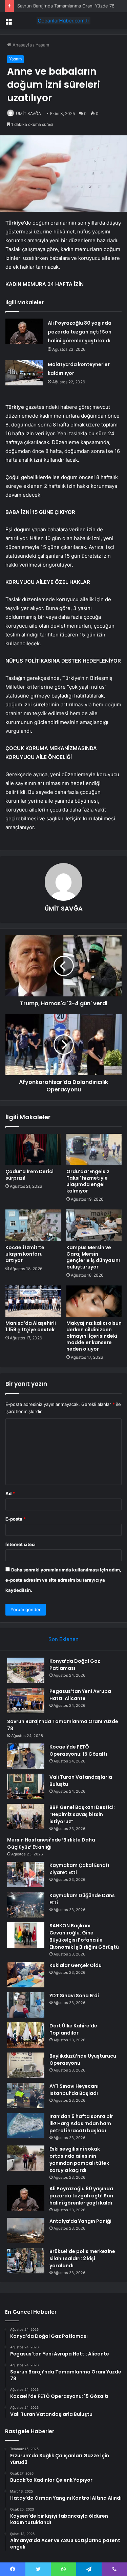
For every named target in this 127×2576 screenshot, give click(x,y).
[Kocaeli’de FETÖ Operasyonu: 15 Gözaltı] (26, 1756)
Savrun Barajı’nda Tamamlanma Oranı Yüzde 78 (66, 6)
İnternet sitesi (20, 1544)
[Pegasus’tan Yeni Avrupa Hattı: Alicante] (26, 1701)
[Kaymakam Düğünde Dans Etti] (26, 1905)
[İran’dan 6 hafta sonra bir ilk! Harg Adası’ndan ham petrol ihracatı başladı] (26, 2126)
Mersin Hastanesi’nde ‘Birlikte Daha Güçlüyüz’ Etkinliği (51, 1843)
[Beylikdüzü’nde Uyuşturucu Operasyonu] (26, 2065)
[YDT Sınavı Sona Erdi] (26, 2005)
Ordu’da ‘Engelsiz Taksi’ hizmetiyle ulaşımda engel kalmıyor (88, 1181)
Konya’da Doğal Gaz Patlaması (75, 1665)
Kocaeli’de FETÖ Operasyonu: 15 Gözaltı (78, 1750)
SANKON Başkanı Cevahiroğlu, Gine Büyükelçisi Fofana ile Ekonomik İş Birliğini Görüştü (84, 1936)
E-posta (16, 1519)
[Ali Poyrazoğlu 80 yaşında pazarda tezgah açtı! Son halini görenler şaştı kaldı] (24, 331)
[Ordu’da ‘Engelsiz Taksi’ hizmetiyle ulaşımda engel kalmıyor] (94, 1149)
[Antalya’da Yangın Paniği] (26, 2230)
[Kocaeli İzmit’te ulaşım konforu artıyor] (33, 1225)
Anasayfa (22, 45)
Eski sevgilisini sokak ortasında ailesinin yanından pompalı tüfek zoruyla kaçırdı (79, 2160)
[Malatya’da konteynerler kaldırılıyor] (24, 373)
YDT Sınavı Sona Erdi (74, 1996)
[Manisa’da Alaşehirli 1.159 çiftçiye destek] (33, 1301)
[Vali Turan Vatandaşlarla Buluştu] (26, 1786)
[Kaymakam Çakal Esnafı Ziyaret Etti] (26, 1875)
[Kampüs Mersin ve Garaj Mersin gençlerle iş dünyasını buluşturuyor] (94, 1225)
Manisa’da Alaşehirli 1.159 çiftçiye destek (31, 1326)
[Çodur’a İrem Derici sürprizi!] (33, 1149)
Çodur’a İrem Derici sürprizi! (29, 1175)
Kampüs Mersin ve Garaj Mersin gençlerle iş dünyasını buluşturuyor (93, 1257)
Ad (10, 1493)
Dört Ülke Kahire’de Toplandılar (73, 2029)
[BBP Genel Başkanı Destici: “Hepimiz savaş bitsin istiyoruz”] (26, 1817)
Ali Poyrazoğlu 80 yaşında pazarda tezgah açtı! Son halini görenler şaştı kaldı (80, 332)
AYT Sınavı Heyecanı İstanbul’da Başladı (74, 2090)
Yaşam (42, 45)
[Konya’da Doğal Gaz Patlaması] (26, 1670)
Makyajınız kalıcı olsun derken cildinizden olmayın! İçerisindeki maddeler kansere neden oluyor (94, 1336)
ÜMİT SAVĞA (28, 113)
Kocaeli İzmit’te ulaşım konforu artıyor (25, 1254)
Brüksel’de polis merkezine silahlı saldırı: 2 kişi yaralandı (82, 2258)
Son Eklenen (63, 1639)
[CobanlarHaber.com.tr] (64, 21)
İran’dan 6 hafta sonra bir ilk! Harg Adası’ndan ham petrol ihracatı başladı (81, 2123)
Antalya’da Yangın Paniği (80, 2221)
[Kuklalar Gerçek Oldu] (26, 1975)
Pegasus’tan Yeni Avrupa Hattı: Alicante (80, 1695)
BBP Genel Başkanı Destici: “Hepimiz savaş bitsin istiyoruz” (82, 1814)
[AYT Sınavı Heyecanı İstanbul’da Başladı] (26, 2095)
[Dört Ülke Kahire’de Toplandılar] (26, 2035)
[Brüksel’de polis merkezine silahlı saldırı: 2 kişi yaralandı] (26, 2261)
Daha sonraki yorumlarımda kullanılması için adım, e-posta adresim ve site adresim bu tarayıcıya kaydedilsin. (63, 1580)
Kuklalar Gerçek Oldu (76, 1965)
